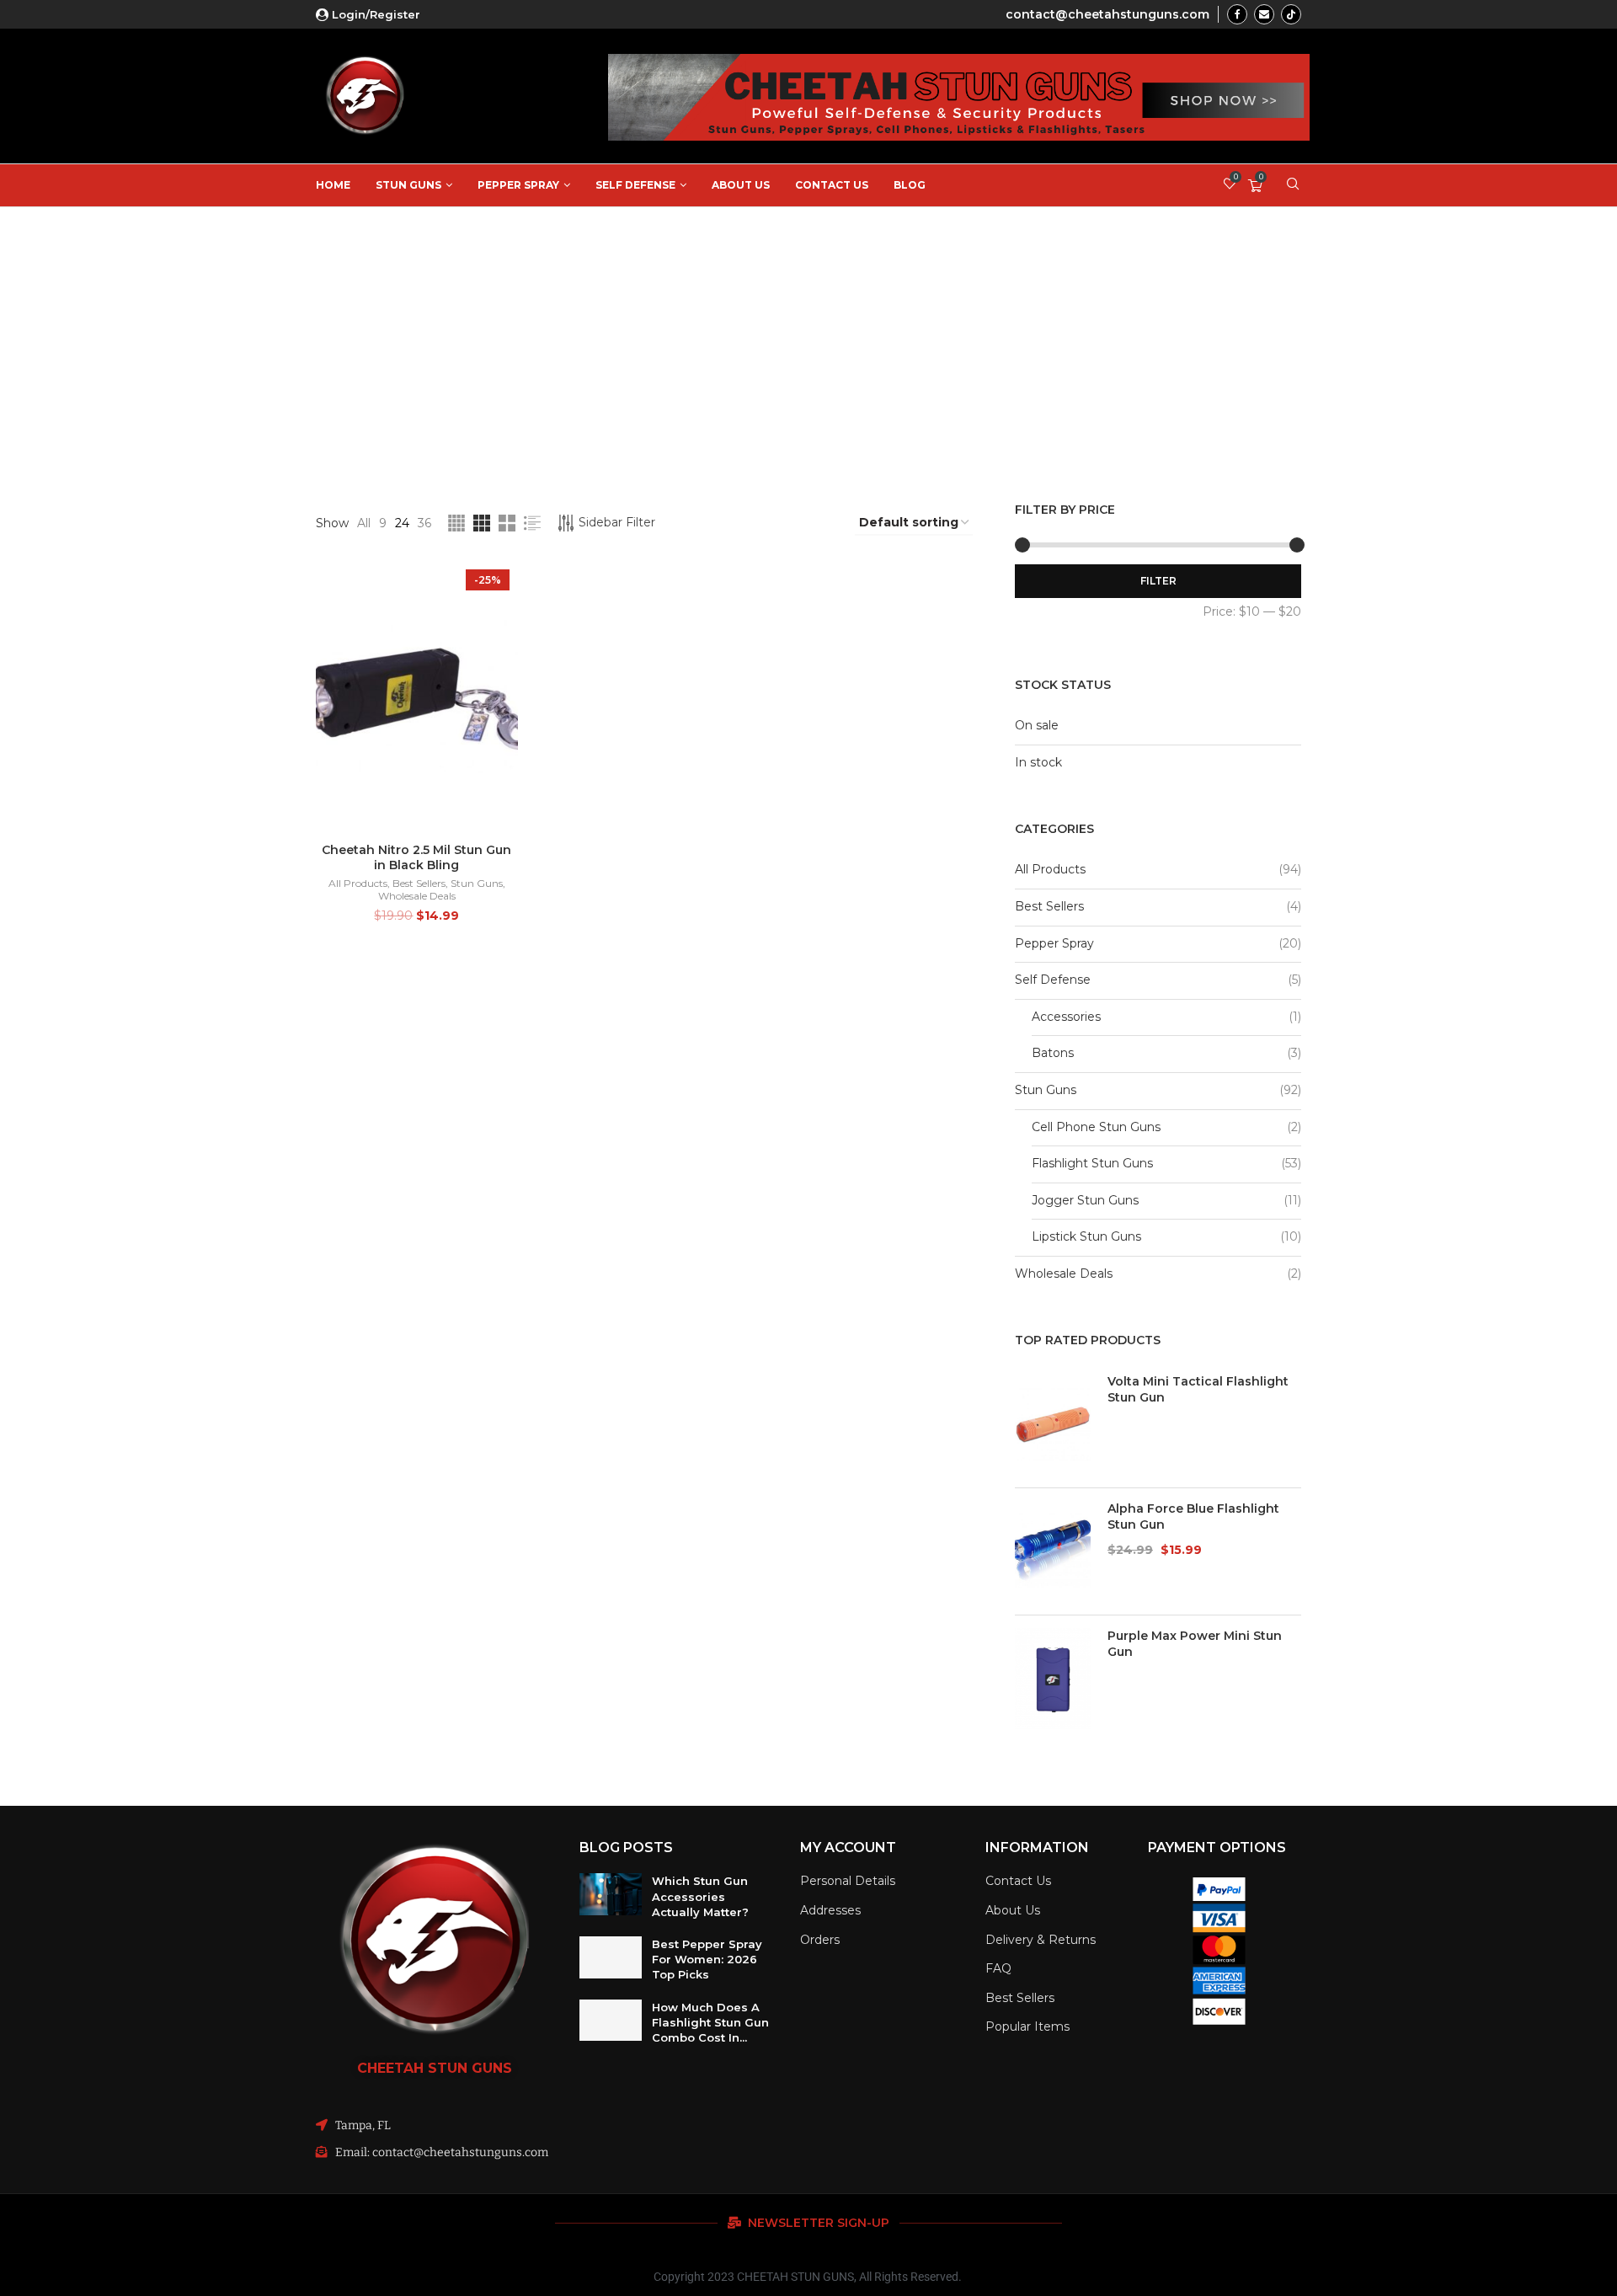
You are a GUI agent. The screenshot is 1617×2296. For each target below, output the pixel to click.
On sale (1037, 725)
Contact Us (832, 185)
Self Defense (635, 185)
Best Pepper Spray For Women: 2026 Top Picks (707, 1959)
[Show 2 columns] (507, 523)
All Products (358, 883)
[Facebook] (1237, 14)
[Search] (1293, 185)
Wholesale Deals (417, 896)
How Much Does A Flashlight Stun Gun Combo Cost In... (710, 2022)
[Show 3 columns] (482, 523)
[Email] (1264, 14)
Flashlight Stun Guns (1092, 1163)
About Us (741, 185)
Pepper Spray (518, 185)
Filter (1158, 581)
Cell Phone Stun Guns (1096, 1127)
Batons (1053, 1053)
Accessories (1066, 1017)
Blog (910, 185)
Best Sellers (419, 883)
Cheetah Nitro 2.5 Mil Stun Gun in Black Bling (416, 857)
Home (333, 185)
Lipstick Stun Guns (1086, 1236)
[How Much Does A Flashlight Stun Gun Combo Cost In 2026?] (611, 2021)
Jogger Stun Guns (1085, 1200)
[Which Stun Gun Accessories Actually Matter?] (611, 1894)
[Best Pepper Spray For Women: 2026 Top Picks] (611, 1957)
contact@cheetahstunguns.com (1107, 14)
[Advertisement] (808, 334)
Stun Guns (408, 185)
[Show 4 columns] (456, 523)
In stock (1038, 762)
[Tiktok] (1291, 14)
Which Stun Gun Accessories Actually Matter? (700, 1896)
